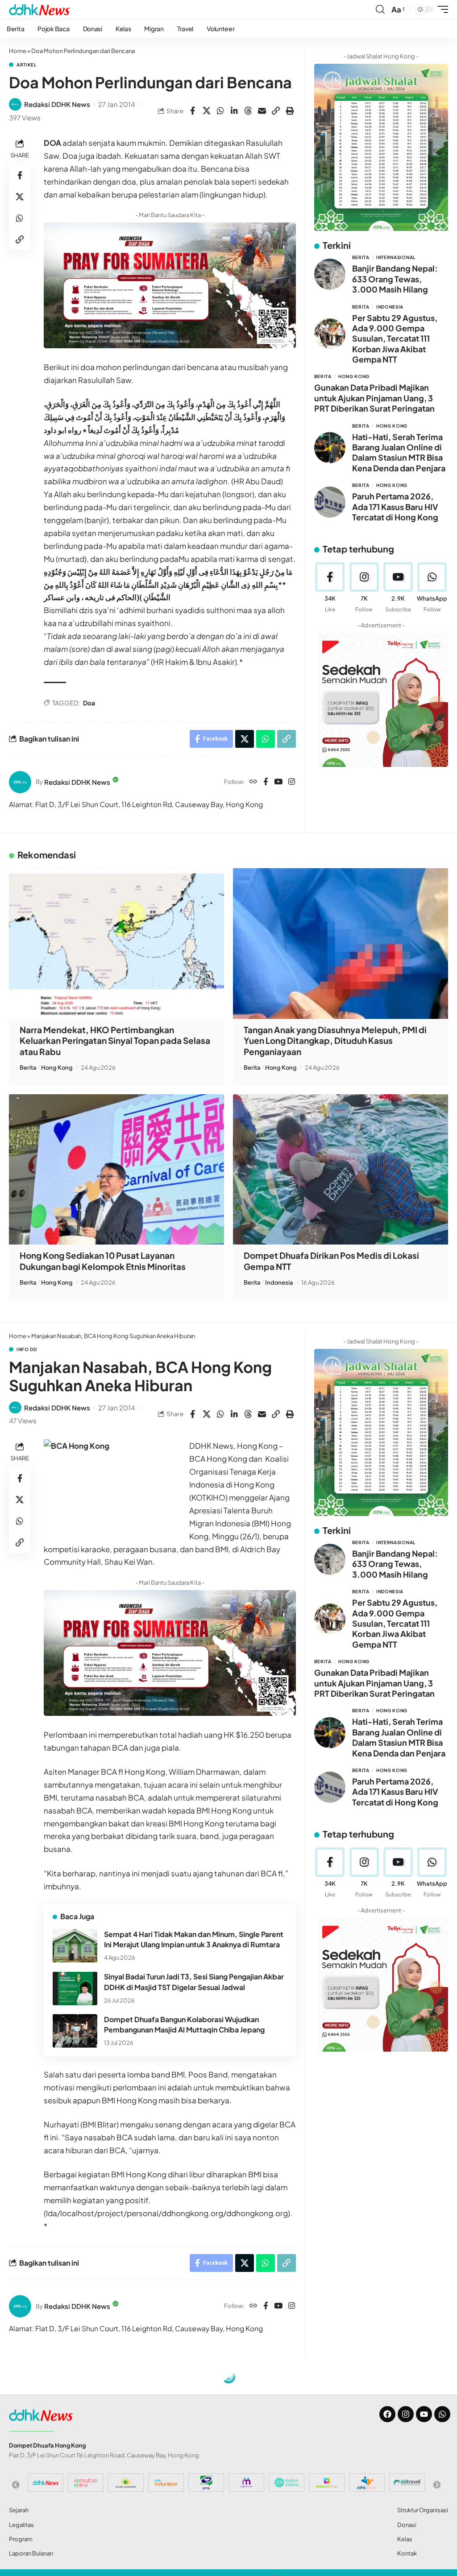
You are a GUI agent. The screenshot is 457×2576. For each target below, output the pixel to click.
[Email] (262, 111)
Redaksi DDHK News (57, 104)
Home (18, 51)
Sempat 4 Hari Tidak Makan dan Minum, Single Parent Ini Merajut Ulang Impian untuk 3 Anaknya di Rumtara (194, 1939)
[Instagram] (292, 782)
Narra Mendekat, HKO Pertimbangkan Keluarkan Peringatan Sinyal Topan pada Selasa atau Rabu (115, 1041)
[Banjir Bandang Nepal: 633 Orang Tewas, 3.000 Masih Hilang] (330, 274)
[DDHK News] (39, 9)
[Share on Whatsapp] (220, 111)
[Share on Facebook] (193, 111)
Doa (89, 703)
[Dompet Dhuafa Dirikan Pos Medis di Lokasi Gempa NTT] (341, 1169)
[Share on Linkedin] (234, 111)
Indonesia (390, 307)
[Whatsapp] (442, 2414)
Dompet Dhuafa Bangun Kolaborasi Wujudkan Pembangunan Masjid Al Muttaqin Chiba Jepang (184, 2024)
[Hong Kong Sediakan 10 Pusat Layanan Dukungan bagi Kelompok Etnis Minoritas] (116, 1169)
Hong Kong (354, 376)
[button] (380, 9)
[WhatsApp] (432, 588)
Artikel (27, 65)
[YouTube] (278, 782)
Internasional (396, 257)
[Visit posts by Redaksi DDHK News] (15, 104)
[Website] (253, 782)
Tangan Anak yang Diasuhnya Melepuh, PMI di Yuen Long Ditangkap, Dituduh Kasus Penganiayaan (335, 1041)
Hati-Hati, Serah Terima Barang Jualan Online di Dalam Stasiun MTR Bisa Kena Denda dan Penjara (399, 452)
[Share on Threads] (248, 111)
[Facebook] (266, 782)
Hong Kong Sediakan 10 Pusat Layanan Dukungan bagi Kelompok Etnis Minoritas (103, 1261)
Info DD (27, 1349)
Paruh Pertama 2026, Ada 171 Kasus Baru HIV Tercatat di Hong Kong (395, 507)
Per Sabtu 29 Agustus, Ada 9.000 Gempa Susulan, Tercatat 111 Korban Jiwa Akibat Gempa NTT (395, 339)
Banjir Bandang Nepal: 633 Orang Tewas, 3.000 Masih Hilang (395, 279)
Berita (361, 257)
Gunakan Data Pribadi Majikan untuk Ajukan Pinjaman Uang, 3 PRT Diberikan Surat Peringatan (374, 398)
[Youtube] (398, 588)
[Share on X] (207, 111)
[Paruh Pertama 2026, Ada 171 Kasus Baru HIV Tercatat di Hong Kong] (330, 502)
